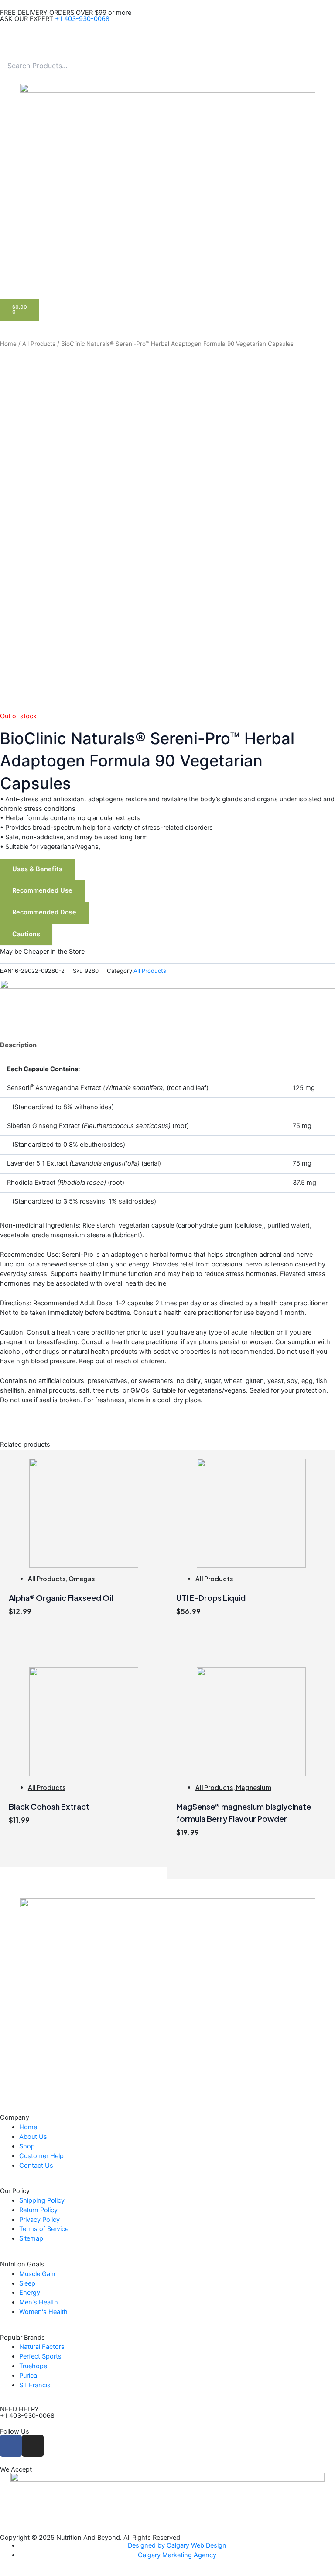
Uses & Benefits (37, 869)
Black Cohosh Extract (49, 1806)
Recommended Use (42, 890)
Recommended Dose (44, 912)
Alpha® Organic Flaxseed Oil (61, 1598)
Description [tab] (18, 1045)
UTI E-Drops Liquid (211, 1598)
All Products (39, 344)
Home (8, 344)
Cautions (26, 934)
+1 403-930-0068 (82, 19)
